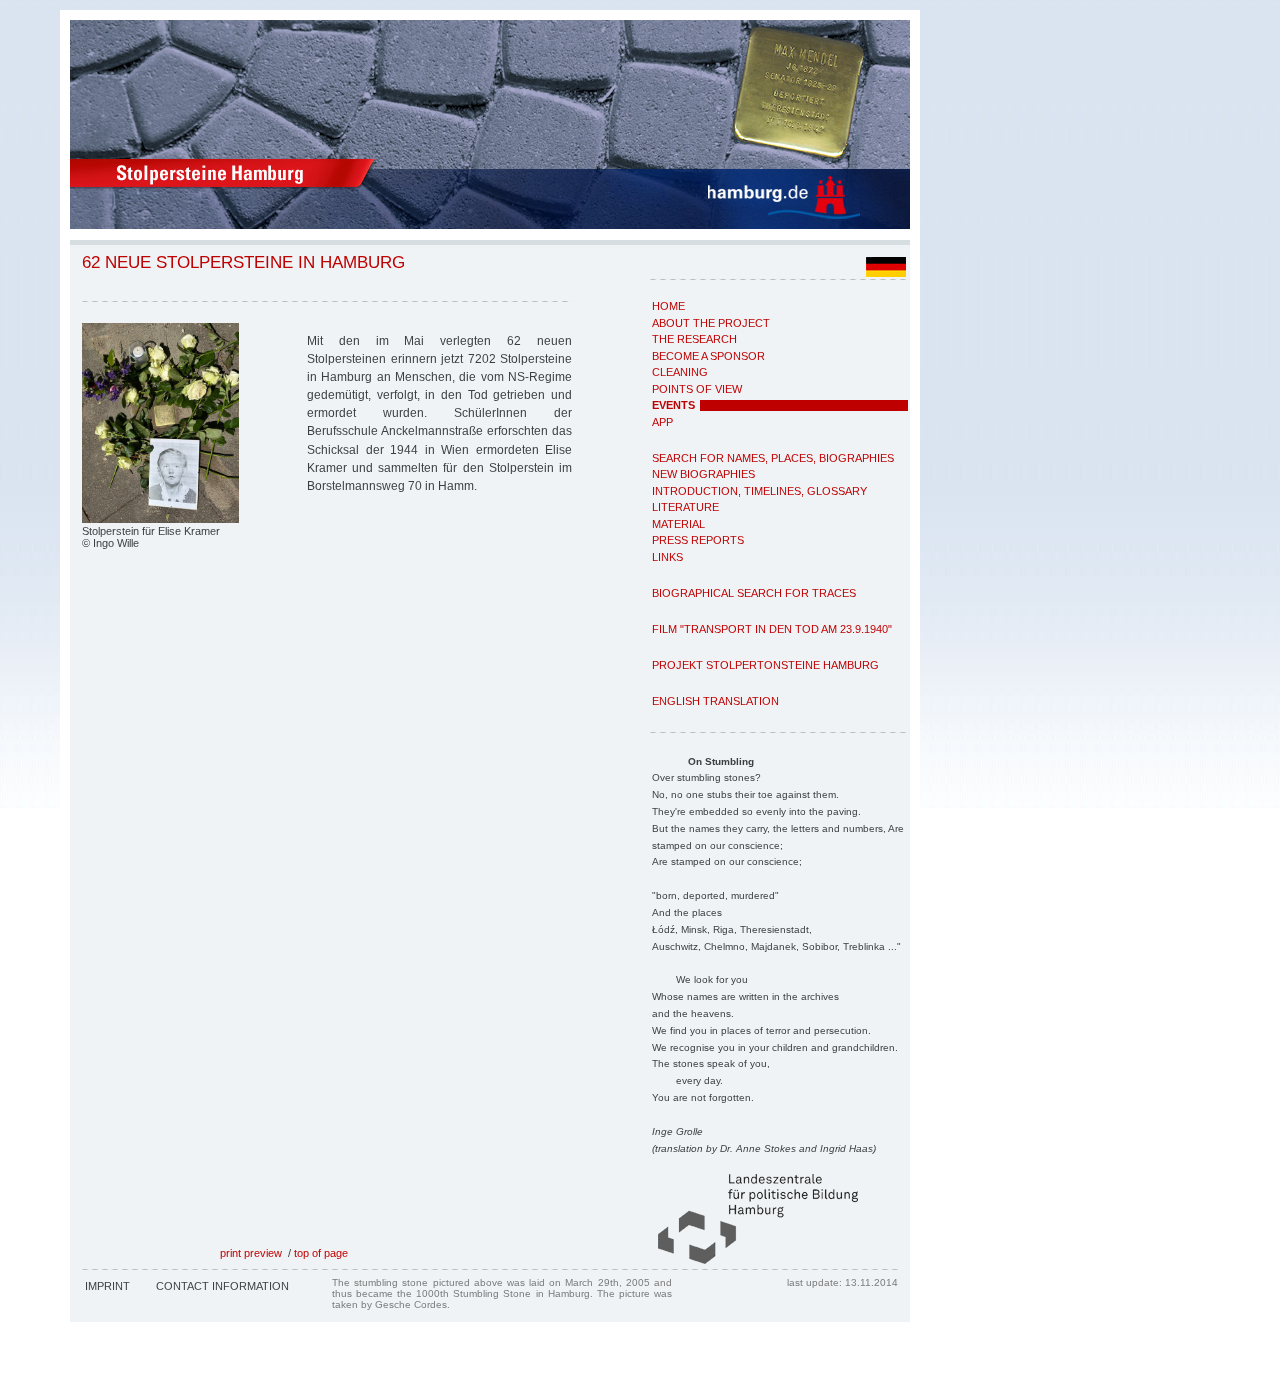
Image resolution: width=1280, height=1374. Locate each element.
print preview (251, 1253)
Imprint (107, 1286)
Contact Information (222, 1286)
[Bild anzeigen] (160, 519)
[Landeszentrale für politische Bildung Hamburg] (748, 1260)
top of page (321, 1253)
